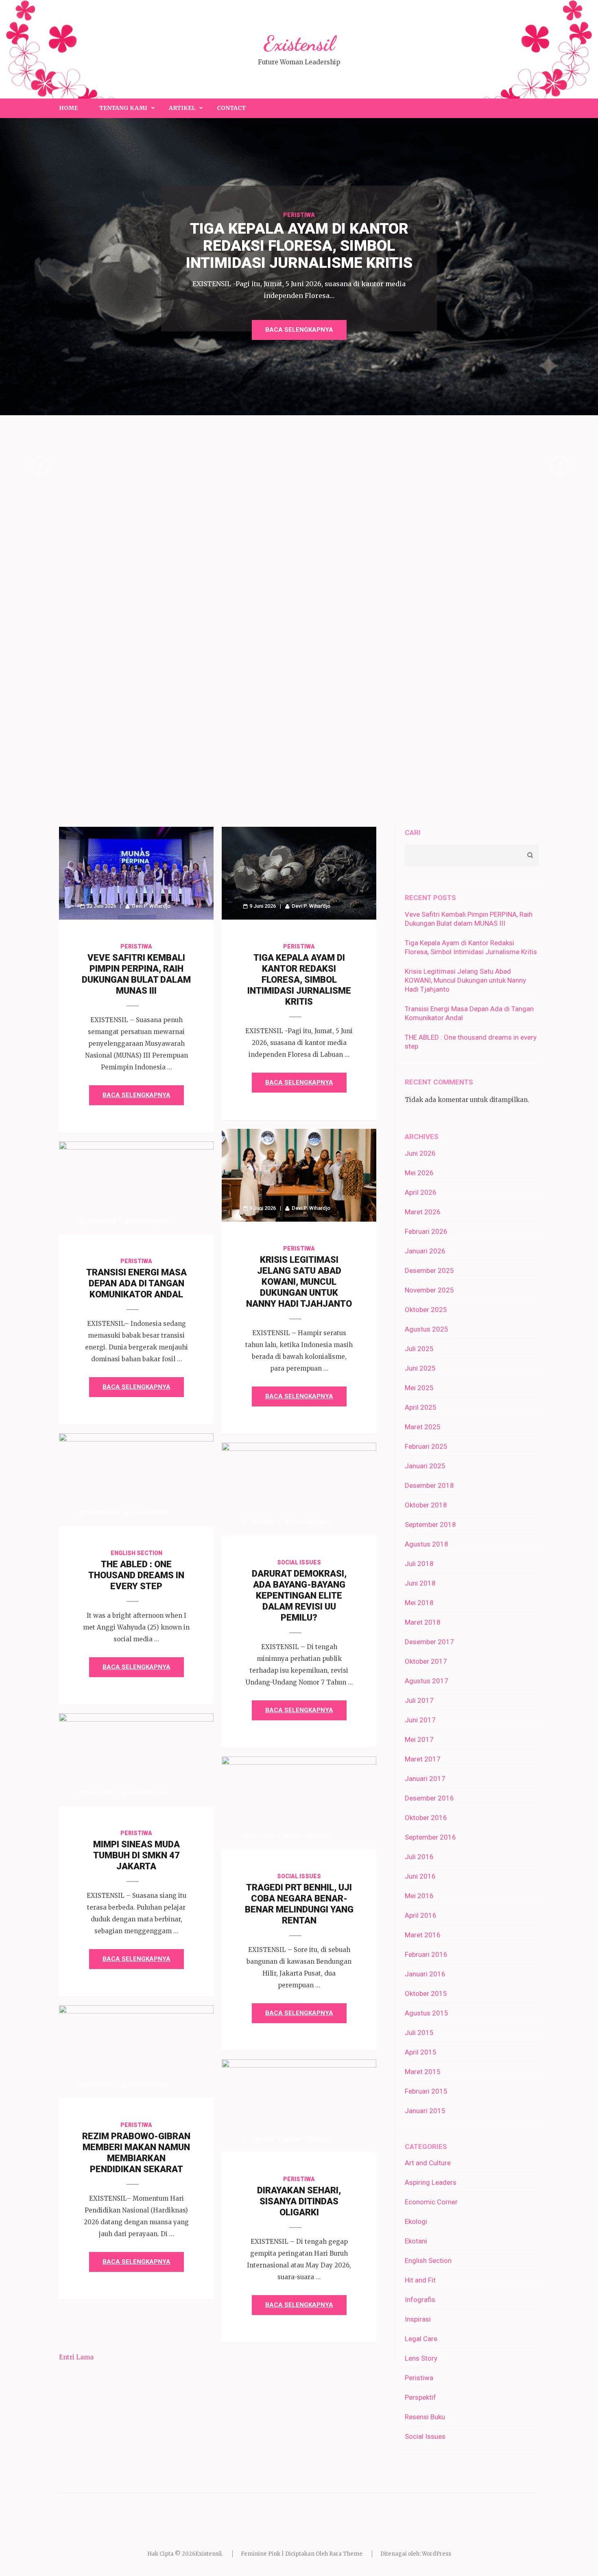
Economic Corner (431, 2202)
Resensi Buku (425, 2417)
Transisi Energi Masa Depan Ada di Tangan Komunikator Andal (136, 1283)
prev (41, 465)
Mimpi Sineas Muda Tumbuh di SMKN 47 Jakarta (136, 1855)
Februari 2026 (426, 1231)
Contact (231, 108)
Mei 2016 (419, 1896)
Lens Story (421, 2358)
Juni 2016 (420, 1876)
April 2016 (421, 1915)
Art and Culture (428, 2163)
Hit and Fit (420, 2280)
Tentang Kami (123, 108)
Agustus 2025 (427, 1329)
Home (68, 108)
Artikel (182, 108)
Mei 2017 (419, 1739)
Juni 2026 (420, 1153)
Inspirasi (418, 2319)
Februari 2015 (426, 2091)
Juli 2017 (419, 1700)
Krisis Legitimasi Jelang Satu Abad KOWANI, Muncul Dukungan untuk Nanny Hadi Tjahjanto (299, 1282)
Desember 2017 (429, 1642)
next (560, 465)
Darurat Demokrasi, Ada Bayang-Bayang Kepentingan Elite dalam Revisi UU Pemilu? (299, 1596)
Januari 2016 (425, 1974)
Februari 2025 (426, 1446)
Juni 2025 (420, 1368)
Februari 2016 (426, 1954)
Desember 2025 (429, 1270)
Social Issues (299, 1562)
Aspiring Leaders (431, 2182)
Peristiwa (299, 215)
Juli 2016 (419, 1857)
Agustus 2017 (427, 1681)
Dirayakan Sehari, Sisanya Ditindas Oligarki (299, 2201)
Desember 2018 (429, 1485)
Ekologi (416, 2221)
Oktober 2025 (426, 1310)
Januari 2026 (425, 1251)
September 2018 (430, 1525)
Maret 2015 (423, 2072)
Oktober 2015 (426, 1993)
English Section (136, 1553)
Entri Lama (76, 2357)
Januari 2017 (425, 1779)
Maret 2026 (423, 1212)
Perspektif (420, 2397)
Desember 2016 (429, 1798)
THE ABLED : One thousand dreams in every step (136, 1575)
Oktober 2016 (426, 1818)
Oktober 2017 (426, 1661)
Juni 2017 (420, 1720)
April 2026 (421, 1192)
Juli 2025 (419, 1349)
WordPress (436, 2554)
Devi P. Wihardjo (151, 906)
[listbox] (299, 465)
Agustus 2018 (427, 1544)
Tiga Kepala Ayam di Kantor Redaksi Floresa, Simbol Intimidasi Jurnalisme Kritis (299, 980)
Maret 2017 (423, 1759)
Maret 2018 (423, 1622)
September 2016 (430, 1837)
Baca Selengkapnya (299, 330)
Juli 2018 (419, 1564)
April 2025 (421, 1407)
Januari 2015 (425, 2111)
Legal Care (421, 2339)
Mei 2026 (419, 1173)
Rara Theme (346, 2554)
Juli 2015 (419, 2033)
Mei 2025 (419, 1388)
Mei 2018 (419, 1603)
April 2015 (421, 2052)
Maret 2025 (423, 1427)
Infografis (420, 2300)
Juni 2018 (420, 1583)
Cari (413, 832)
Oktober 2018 (426, 1505)
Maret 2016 (423, 1935)
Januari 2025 (425, 1466)
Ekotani (416, 2241)
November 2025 (429, 1290)
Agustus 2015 (427, 2013)
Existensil (299, 44)
